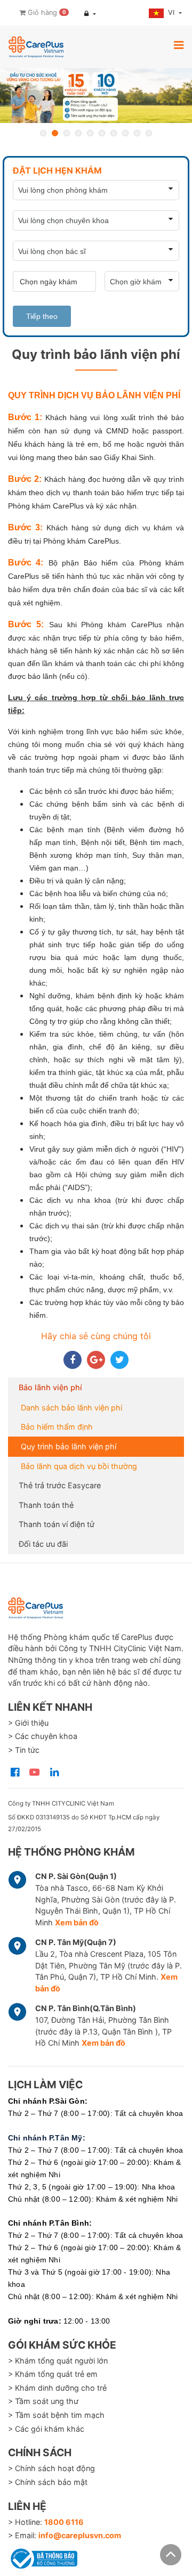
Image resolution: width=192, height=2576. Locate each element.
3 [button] (67, 133)
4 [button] (78, 133)
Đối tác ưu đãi (43, 1544)
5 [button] (90, 133)
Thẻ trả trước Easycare (60, 1485)
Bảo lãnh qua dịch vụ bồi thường (79, 1466)
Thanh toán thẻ (46, 1505)
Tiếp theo (42, 316)
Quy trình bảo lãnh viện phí (69, 1446)
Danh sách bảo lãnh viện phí (71, 1408)
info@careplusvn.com (80, 2535)
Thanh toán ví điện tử (57, 1524)
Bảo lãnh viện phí (50, 1387)
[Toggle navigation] (179, 45)
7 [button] (114, 133)
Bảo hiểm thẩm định (57, 1427)
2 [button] (55, 133)
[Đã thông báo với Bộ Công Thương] (43, 2557)
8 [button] (125, 133)
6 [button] (102, 133)
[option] (96, 96)
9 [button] (137, 133)
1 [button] (43, 133)
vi (172, 13)
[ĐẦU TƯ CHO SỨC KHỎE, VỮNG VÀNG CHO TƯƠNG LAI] (96, 96)
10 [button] (149, 133)
